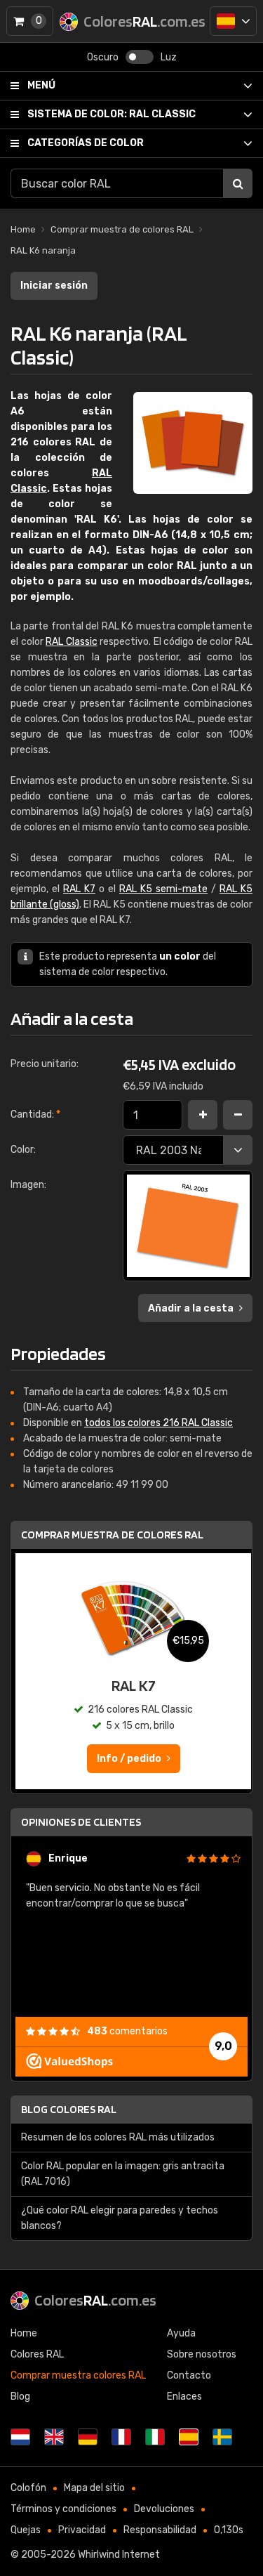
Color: (23, 1150)
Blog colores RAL (69, 2109)
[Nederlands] (20, 2437)
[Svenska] (222, 2437)
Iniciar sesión (54, 286)
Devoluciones (164, 2509)
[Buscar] (238, 183)
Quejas (26, 2530)
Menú (41, 85)
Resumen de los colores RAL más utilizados (118, 2137)
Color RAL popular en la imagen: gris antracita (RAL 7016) (123, 2174)
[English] (54, 2437)
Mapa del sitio (94, 2488)
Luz (169, 57)
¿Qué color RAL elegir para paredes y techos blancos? (120, 2218)
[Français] (121, 2437)
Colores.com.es (95, 2300)
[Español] (233, 21)
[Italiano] (155, 2437)
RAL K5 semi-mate (163, 889)
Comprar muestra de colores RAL (112, 1535)
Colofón (28, 2488)
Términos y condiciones (63, 2509)
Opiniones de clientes (81, 1822)
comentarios (127, 2031)
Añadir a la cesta (191, 1308)
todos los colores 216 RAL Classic (159, 1423)
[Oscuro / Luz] (140, 57)
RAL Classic (112, 114)
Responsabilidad (160, 2530)
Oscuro (103, 57)
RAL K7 (79, 889)
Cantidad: (35, 1114)
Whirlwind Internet (119, 2555)
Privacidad (82, 2530)
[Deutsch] (88, 2437)
